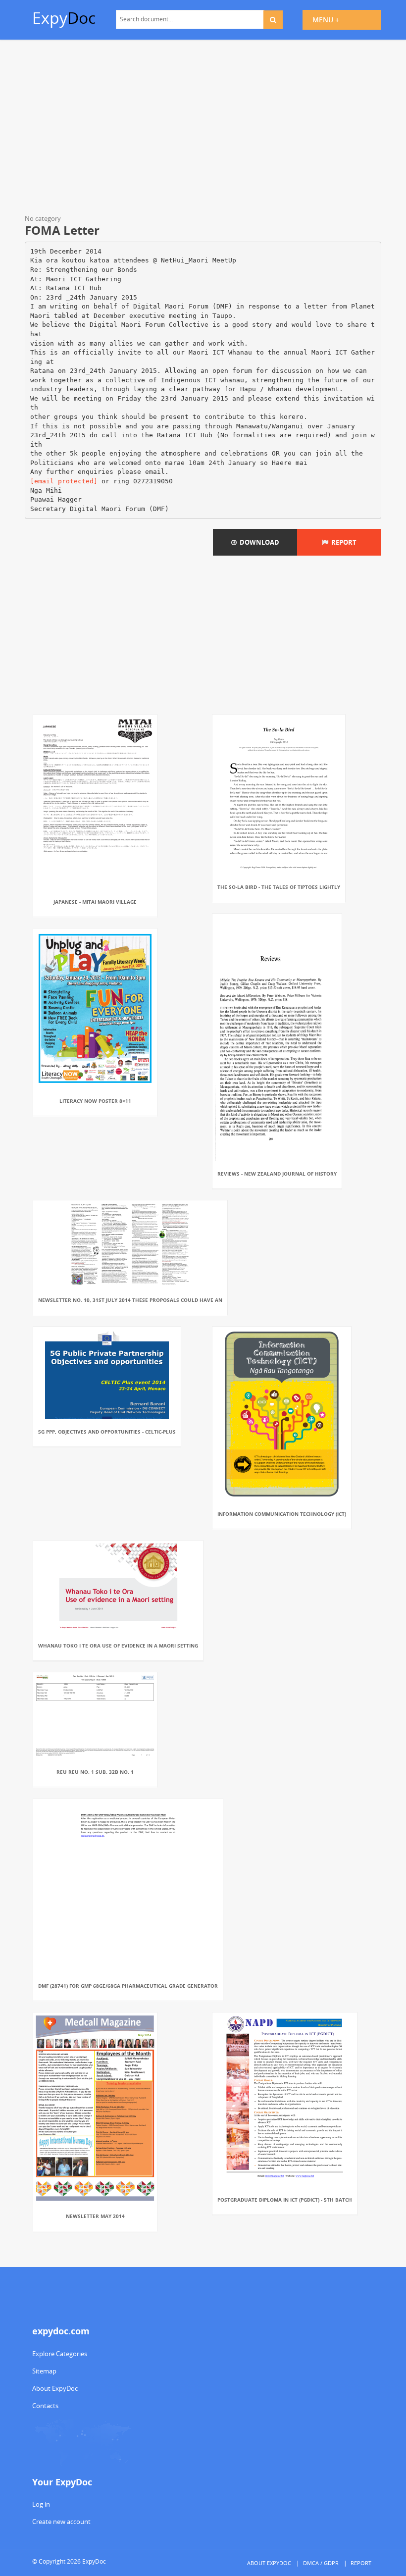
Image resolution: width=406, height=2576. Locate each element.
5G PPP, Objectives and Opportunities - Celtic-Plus (107, 1432)
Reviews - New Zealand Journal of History (277, 1174)
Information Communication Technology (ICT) (282, 1514)
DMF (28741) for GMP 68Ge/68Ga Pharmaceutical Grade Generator (128, 1986)
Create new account (61, 2522)
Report (342, 542)
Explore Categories (60, 2354)
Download (258, 542)
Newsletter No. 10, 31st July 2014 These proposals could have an (130, 1300)
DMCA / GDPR (321, 2563)
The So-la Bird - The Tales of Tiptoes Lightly (279, 887)
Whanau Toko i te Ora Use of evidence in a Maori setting (118, 1646)
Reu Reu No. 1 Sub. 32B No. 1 (95, 1772)
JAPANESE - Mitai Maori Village (95, 902)
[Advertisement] (203, 129)
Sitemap (44, 2371)
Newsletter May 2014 (95, 2216)
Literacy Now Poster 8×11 (95, 1101)
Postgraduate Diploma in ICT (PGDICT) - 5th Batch (285, 2200)
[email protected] (64, 481)
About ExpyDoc (55, 2388)
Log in (41, 2504)
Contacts (45, 2406)
